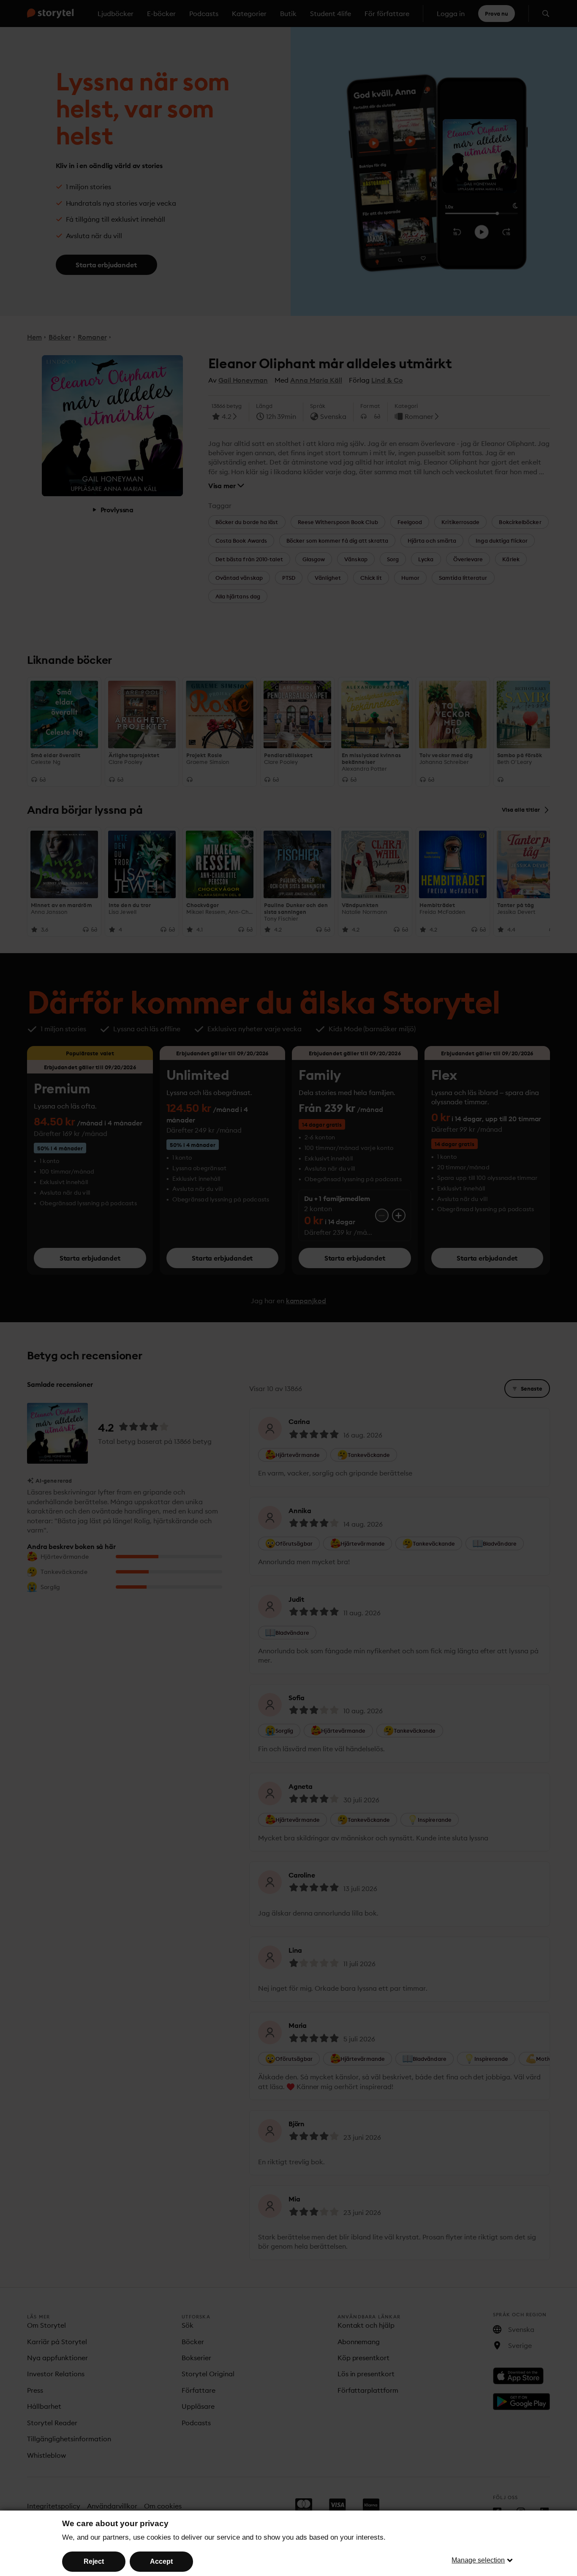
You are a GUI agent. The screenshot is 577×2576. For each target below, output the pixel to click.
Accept (161, 2561)
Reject (94, 2561)
